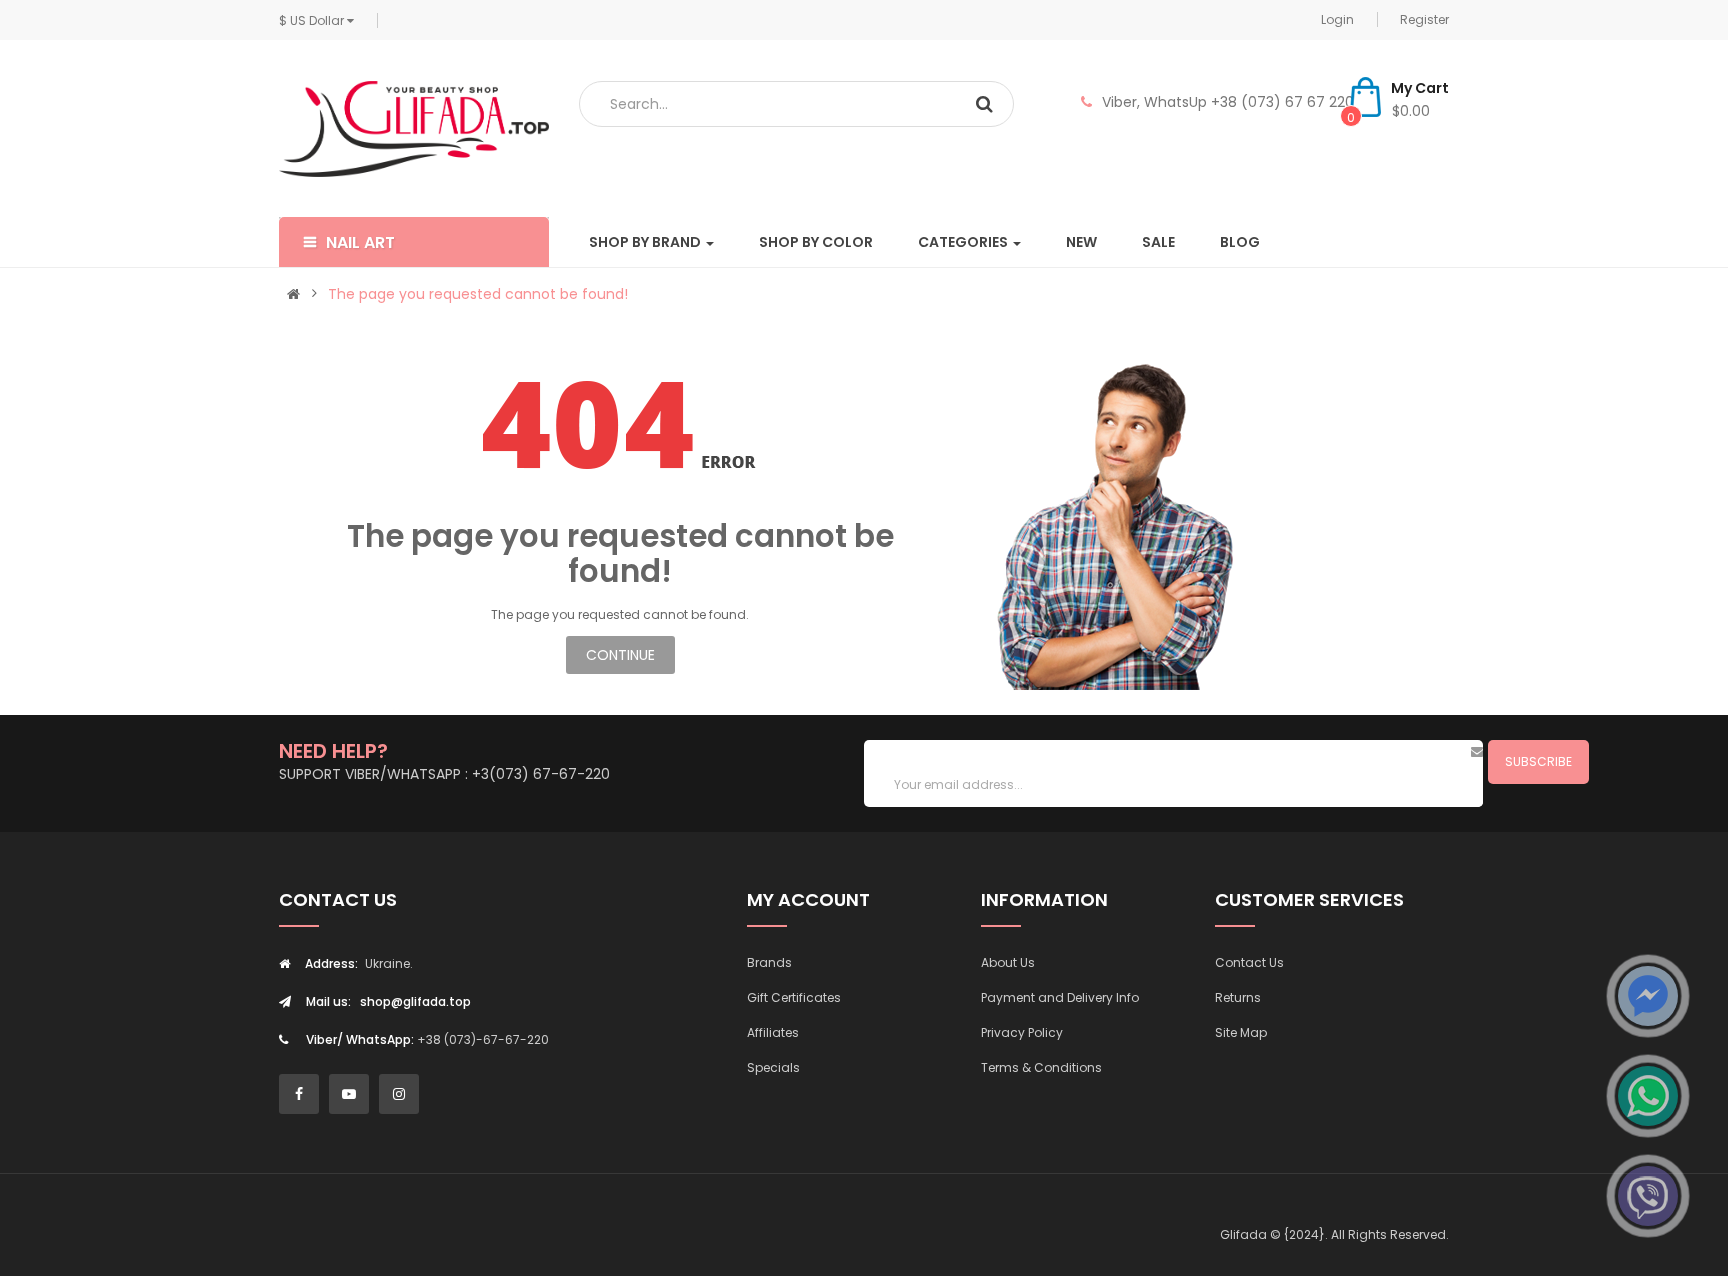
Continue (620, 655)
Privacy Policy (1022, 1032)
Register (1424, 19)
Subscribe (1538, 761)
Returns (1238, 997)
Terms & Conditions (1041, 1067)
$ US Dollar (313, 20)
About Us (1008, 962)
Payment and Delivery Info (1060, 997)
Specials (773, 1067)
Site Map (1241, 1032)
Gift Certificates (794, 997)
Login (1337, 19)
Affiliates (773, 1032)
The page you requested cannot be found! (478, 294)
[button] (414, 242)
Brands (769, 962)
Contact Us (1249, 962)
